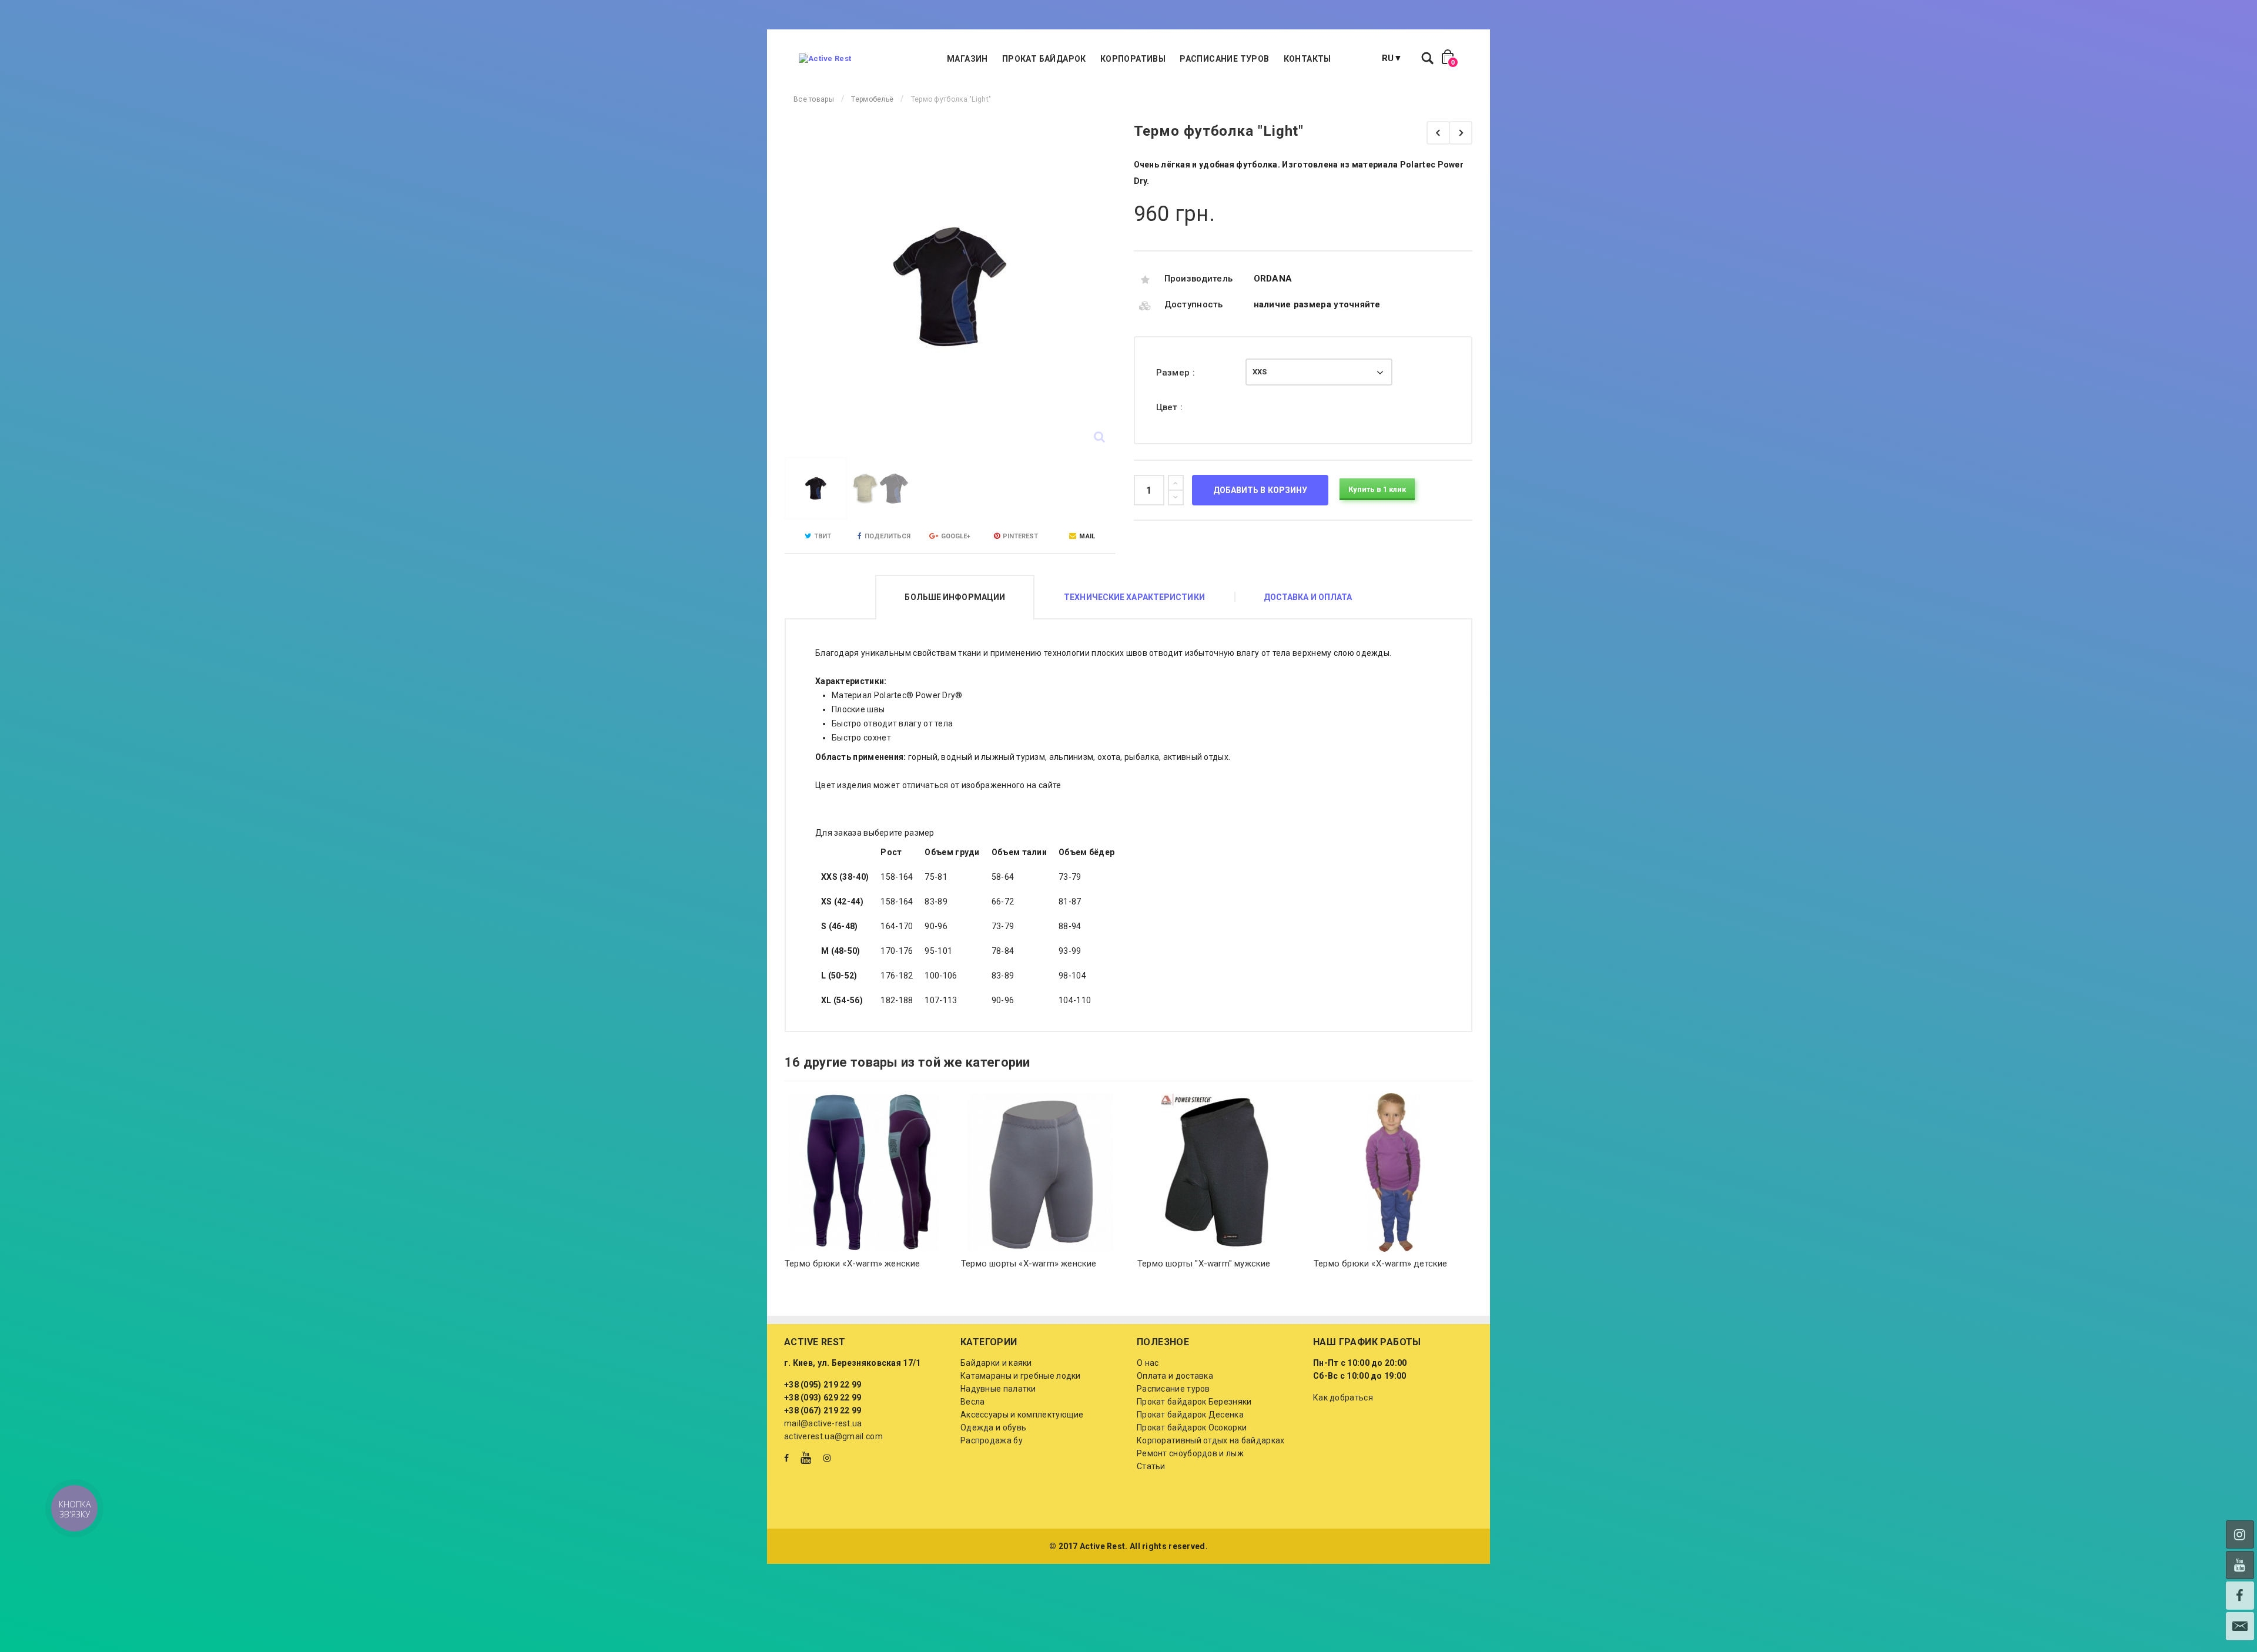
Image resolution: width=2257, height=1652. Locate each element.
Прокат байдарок (1044, 59)
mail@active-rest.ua (823, 1423)
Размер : (1177, 373)
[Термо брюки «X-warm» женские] (864, 1172)
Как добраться (1343, 1398)
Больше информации (955, 597)
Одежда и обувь (993, 1428)
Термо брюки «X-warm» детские (1381, 1264)
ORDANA (1273, 279)
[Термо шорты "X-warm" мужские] (1217, 1172)
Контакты (1307, 59)
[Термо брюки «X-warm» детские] (1393, 1172)
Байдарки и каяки (996, 1363)
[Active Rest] (825, 59)
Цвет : (1171, 407)
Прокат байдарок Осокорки (1192, 1428)
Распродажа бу (992, 1440)
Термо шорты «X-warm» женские (1029, 1264)
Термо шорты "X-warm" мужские (1204, 1264)
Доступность (1194, 304)
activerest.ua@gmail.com (833, 1436)
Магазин (967, 59)
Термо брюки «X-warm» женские (853, 1264)
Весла (973, 1402)
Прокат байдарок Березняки (1194, 1402)
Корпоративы (1133, 59)
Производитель (1199, 279)
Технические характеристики (1134, 597)
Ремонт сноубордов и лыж (1190, 1453)
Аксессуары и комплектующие (1022, 1415)
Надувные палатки (998, 1389)
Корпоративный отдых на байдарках (1211, 1440)
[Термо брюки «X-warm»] (1438, 133)
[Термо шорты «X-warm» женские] (1040, 1172)
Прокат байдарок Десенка (1190, 1415)
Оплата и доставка (1175, 1376)
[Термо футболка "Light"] (816, 488)
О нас (1148, 1363)
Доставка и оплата (1308, 597)
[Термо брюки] (1461, 133)
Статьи (1151, 1466)
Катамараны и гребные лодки (1021, 1376)
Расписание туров (1224, 59)
